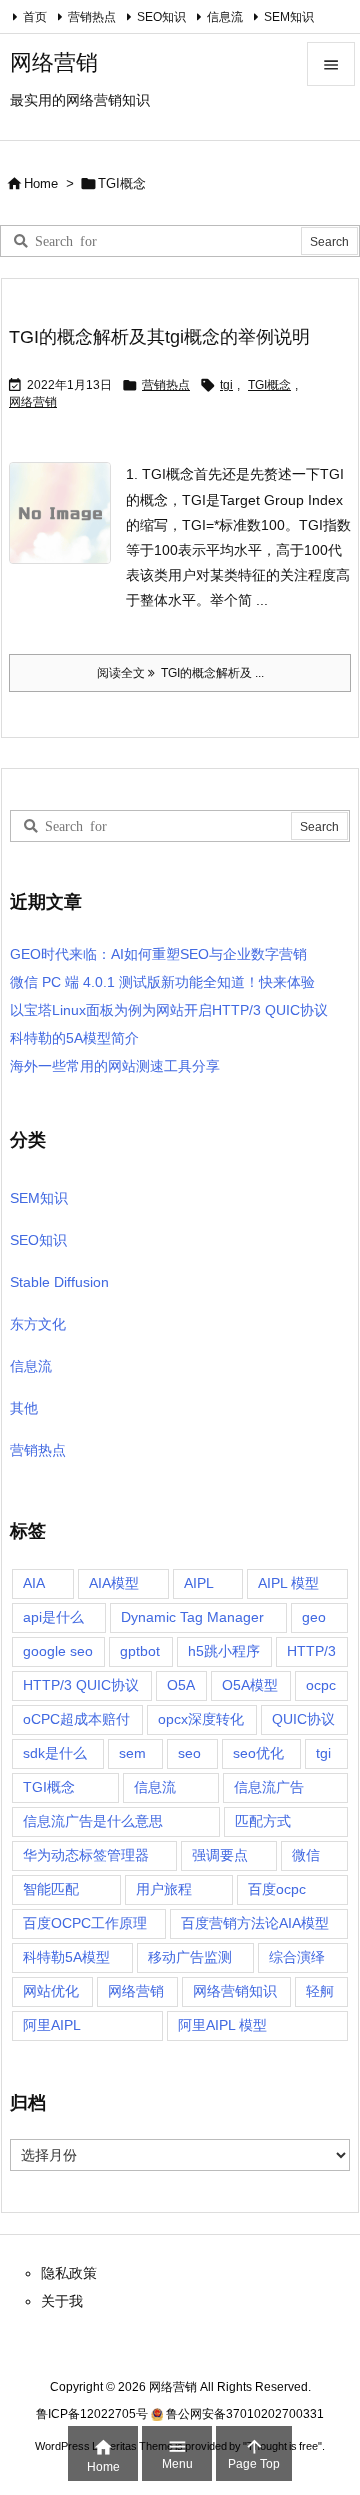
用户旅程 (164, 1889)
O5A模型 (250, 1685)
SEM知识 (289, 17)
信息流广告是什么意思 (93, 1821)
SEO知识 (161, 17)
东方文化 (38, 1324)
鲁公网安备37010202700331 (245, 2414)
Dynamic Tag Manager (192, 1617)
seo (189, 1753)
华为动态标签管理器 (86, 1855)
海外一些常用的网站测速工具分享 (115, 1066)
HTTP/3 (311, 1651)
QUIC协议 (303, 1719)
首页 (35, 17)
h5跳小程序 (224, 1651)
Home (41, 183)
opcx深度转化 (201, 1719)
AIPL (199, 1583)
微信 (306, 1855)
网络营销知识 (235, 1991)
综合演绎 (297, 1957)
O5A (181, 1685)
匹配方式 (263, 1821)
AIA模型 (114, 1583)
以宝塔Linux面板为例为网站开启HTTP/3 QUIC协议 (169, 1010)
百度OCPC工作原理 (85, 1923)
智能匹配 (51, 1889)
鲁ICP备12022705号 (92, 2414)
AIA (34, 1583)
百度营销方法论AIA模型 (255, 1923)
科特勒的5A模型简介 (74, 1038)
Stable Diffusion (59, 1282)
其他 (24, 1408)
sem (132, 1753)
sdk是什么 (55, 1753)
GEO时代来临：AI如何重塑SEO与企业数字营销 (158, 954)
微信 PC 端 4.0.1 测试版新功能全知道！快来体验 (162, 982)
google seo (58, 1651)
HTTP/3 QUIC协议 (81, 1685)
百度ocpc (277, 1889)
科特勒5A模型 (66, 1957)
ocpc (321, 1685)
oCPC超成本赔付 (76, 1719)
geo (314, 1617)
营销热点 (92, 17)
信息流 (225, 17)
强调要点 (220, 1855)
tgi (226, 385)
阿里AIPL (52, 2025)
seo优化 (258, 1753)
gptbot (140, 1651)
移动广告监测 (190, 1957)
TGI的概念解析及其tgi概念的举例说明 (159, 337)
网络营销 (33, 402)
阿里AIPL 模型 (222, 2025)
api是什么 (53, 1617)
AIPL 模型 (288, 1583)
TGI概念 (269, 385)
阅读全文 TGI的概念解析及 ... (180, 673)
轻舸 (320, 1991)
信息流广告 (269, 1787)
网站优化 (51, 1991)
